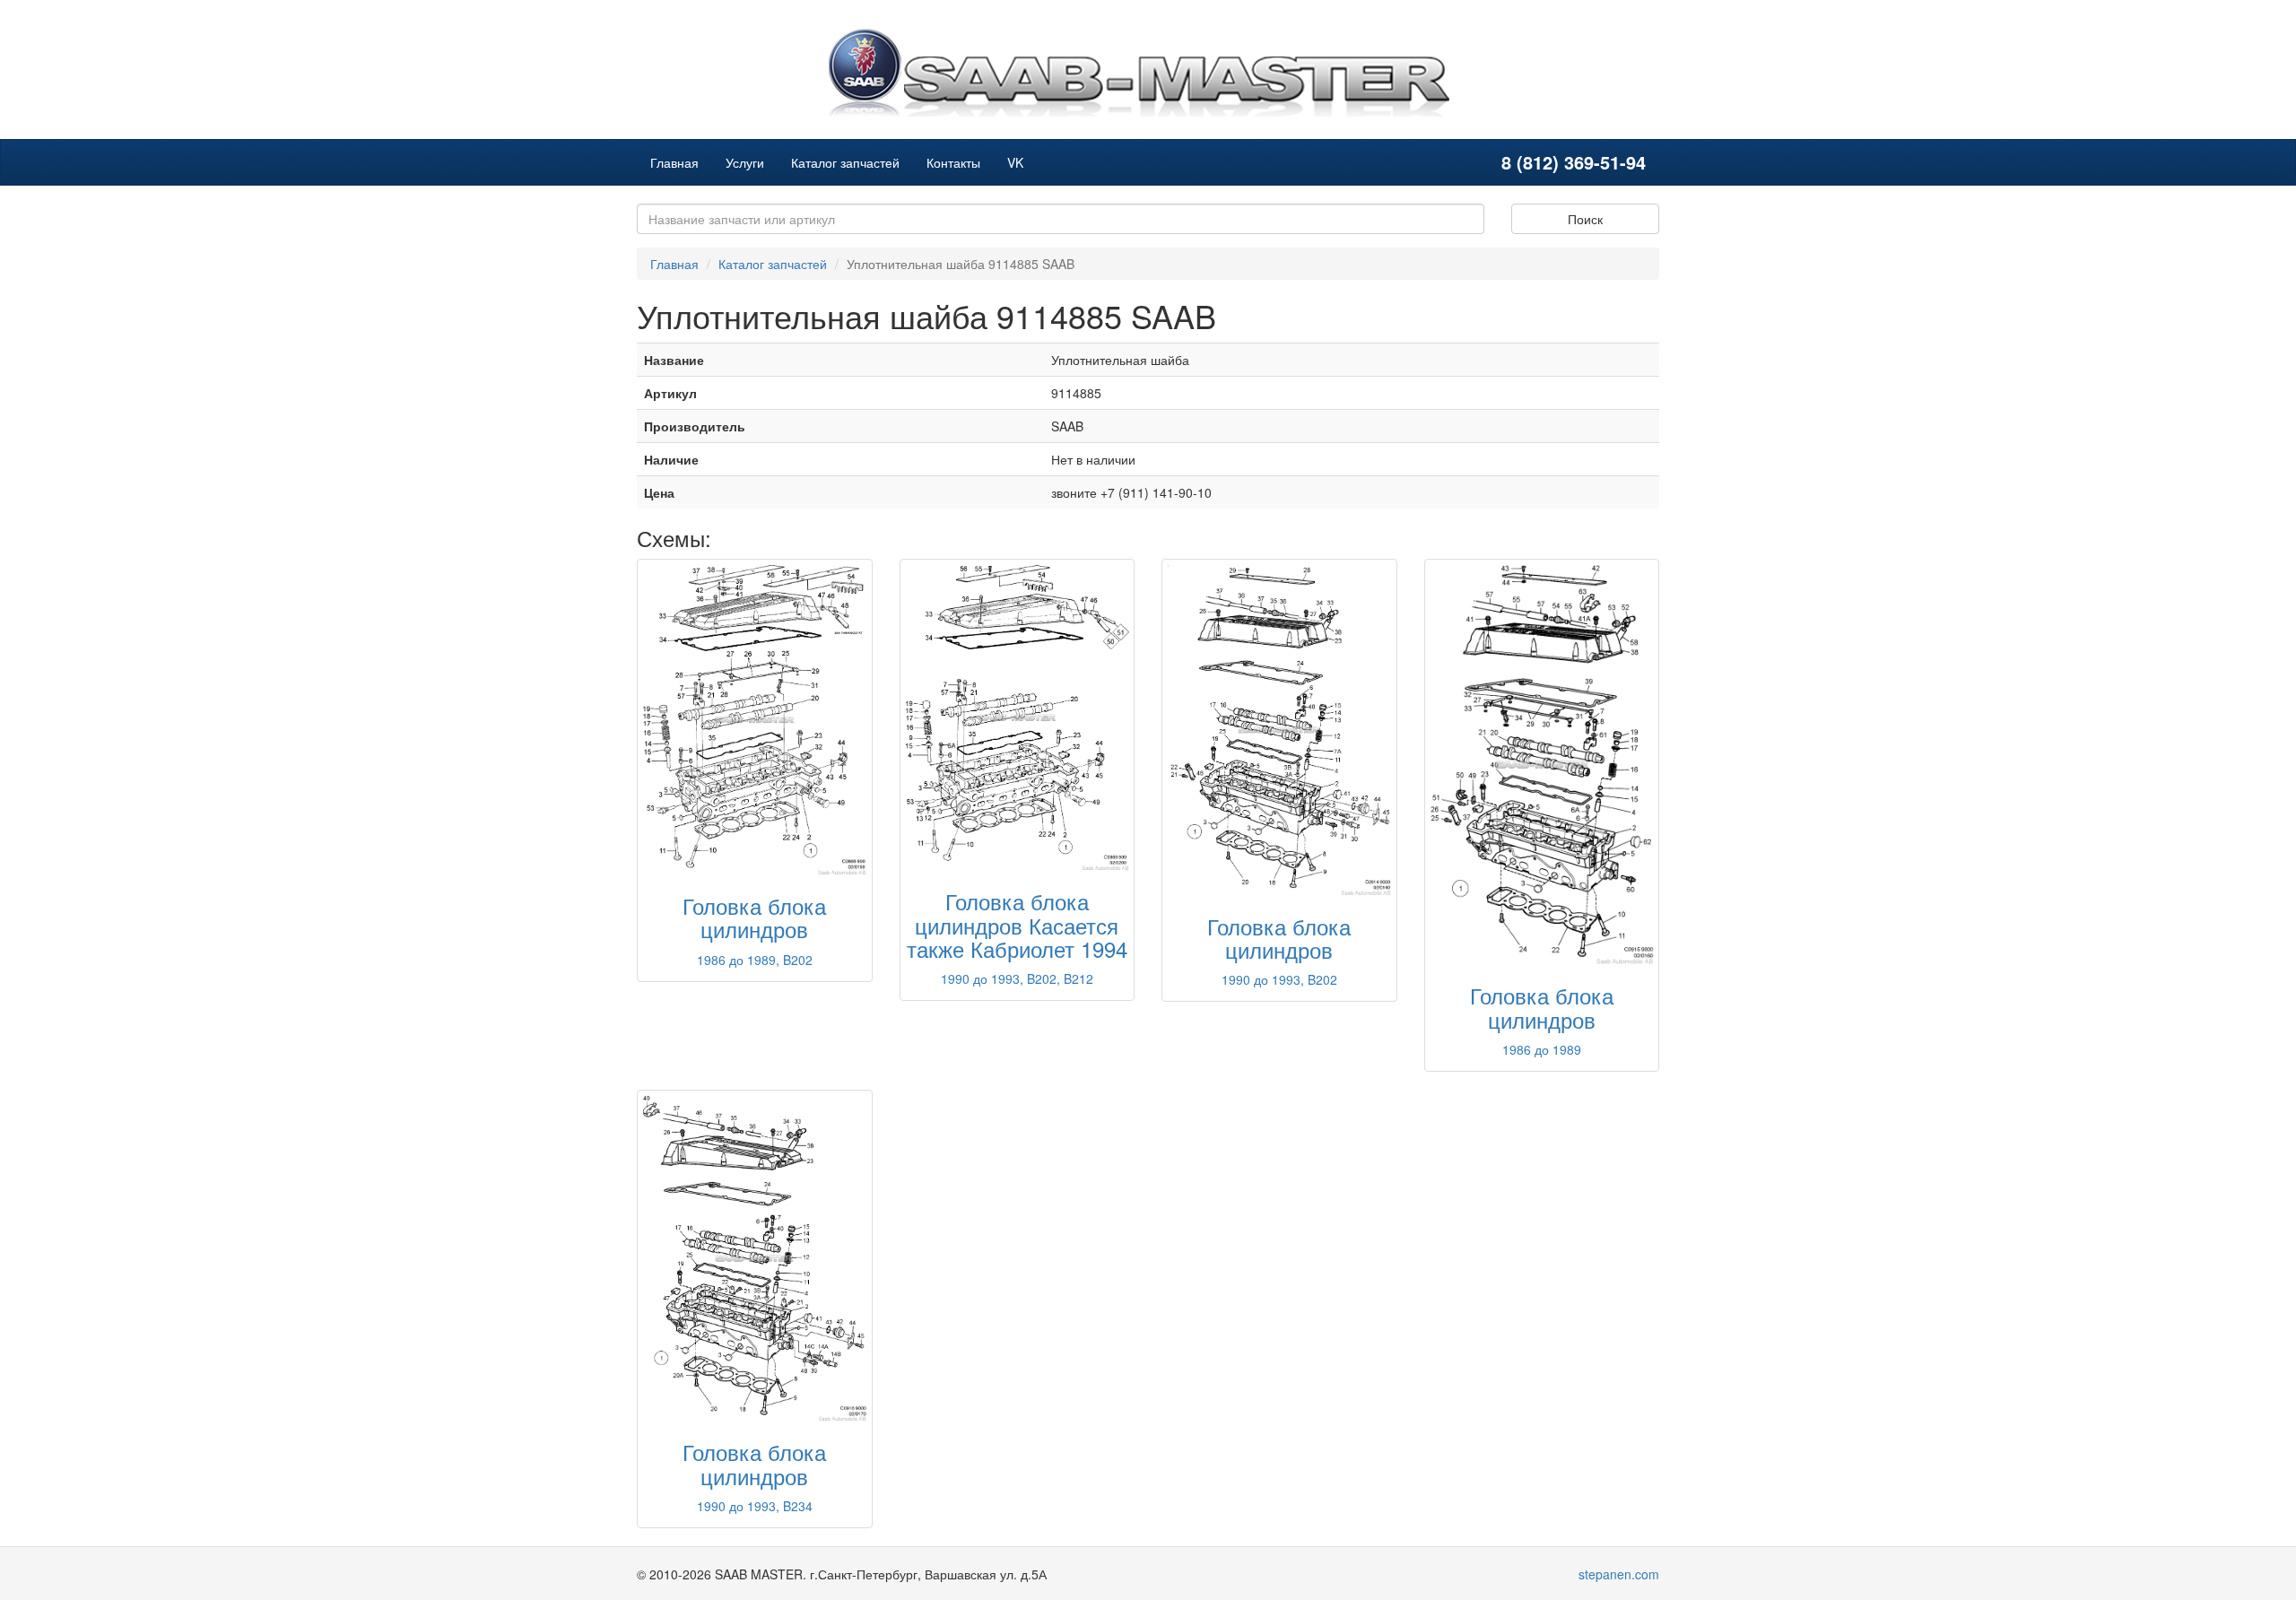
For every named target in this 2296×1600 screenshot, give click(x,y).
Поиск (1585, 219)
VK (1015, 162)
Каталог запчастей (845, 162)
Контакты (953, 162)
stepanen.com (1619, 1574)
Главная (674, 162)
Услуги (745, 162)
